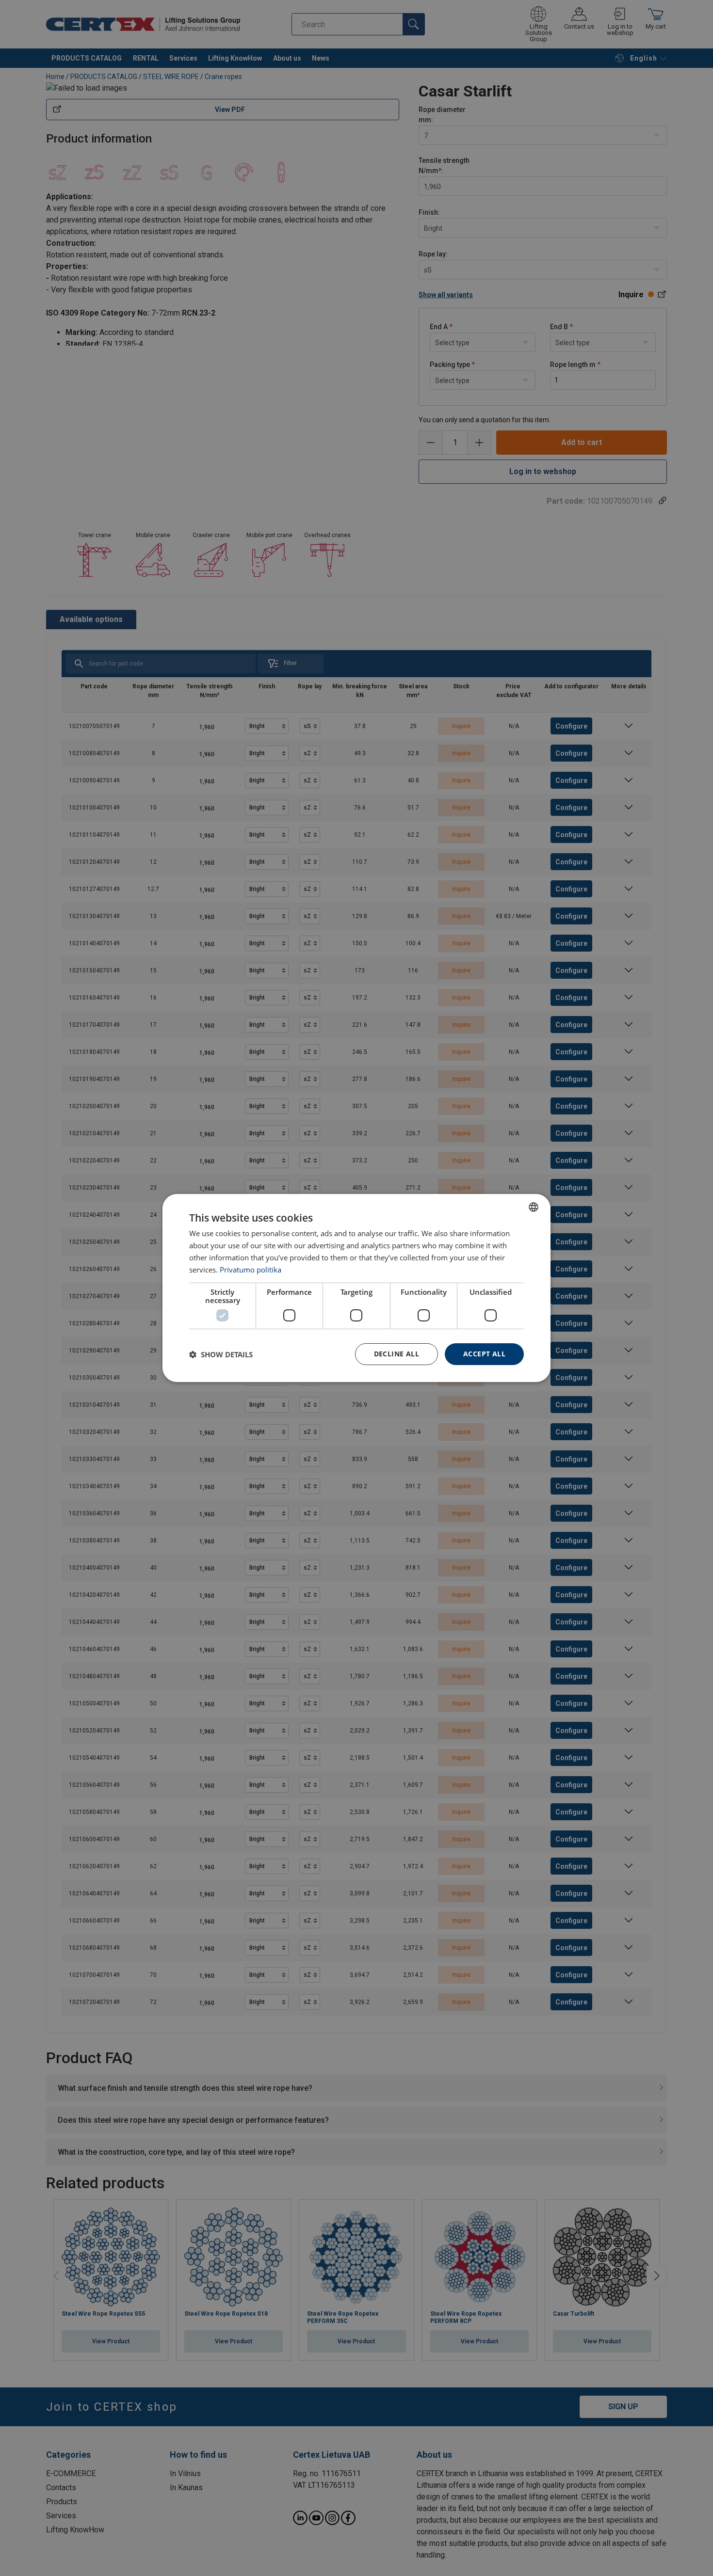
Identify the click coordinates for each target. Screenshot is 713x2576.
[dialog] (356, 1288)
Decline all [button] (397, 1354)
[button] (221, 1354)
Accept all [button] (484, 1354)
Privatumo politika (251, 1270)
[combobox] (534, 1207)
